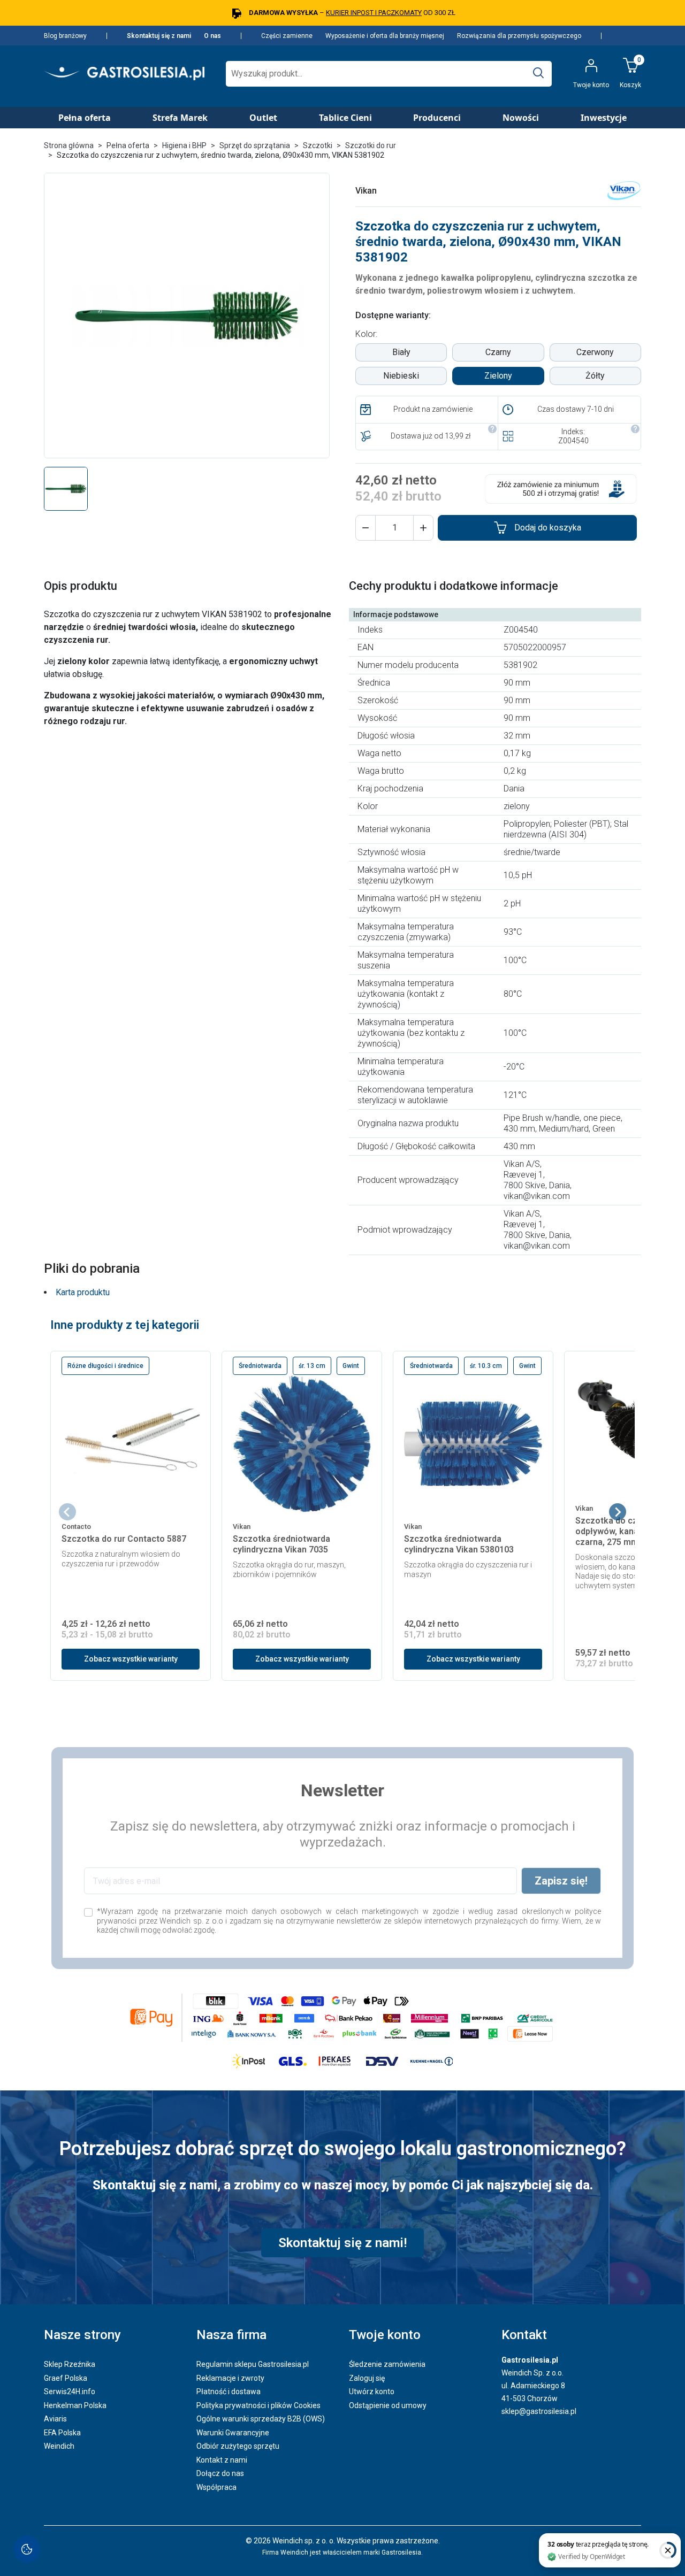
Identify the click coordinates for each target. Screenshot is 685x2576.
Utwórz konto (372, 2392)
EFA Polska (62, 2433)
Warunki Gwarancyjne (233, 2433)
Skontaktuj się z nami (159, 36)
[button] (366, 528)
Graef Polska (66, 2378)
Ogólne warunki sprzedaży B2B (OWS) (261, 2419)
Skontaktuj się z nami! (342, 2243)
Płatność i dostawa (229, 2392)
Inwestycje (604, 118)
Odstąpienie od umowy (388, 2405)
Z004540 (573, 441)
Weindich (59, 2446)
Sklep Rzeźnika (70, 2364)
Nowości (521, 118)
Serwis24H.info (70, 2392)
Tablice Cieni (345, 118)
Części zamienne (287, 36)
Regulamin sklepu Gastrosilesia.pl (253, 2364)
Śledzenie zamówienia (387, 2364)
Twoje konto (385, 2335)
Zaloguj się (367, 2378)
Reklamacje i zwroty (230, 2378)
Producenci (437, 118)
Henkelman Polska (75, 2405)
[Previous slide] (67, 1512)
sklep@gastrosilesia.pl (539, 2411)
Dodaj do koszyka (548, 528)
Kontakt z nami (222, 2460)
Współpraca (216, 2487)
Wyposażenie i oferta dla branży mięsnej (385, 36)
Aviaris (55, 2419)
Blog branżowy (65, 36)
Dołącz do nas (220, 2473)
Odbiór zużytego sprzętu (238, 2446)
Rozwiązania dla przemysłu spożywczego (519, 36)
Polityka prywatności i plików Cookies (258, 2405)
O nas (212, 36)
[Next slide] (618, 1512)
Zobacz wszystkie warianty (131, 1659)
